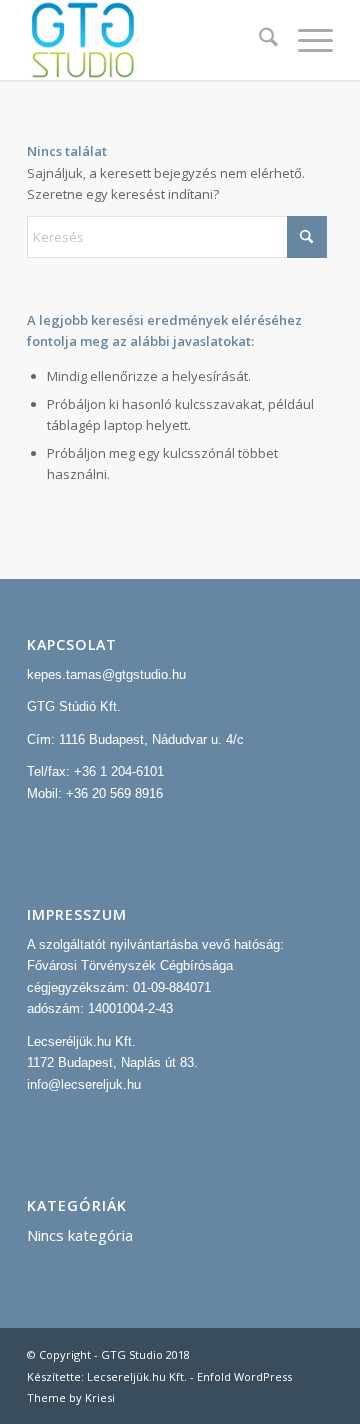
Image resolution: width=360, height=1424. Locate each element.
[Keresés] (258, 40)
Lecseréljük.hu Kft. (81, 1041)
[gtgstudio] (149, 40)
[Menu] (305, 40)
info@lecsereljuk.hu (84, 1084)
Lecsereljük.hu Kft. (137, 1376)
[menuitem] (258, 40)
